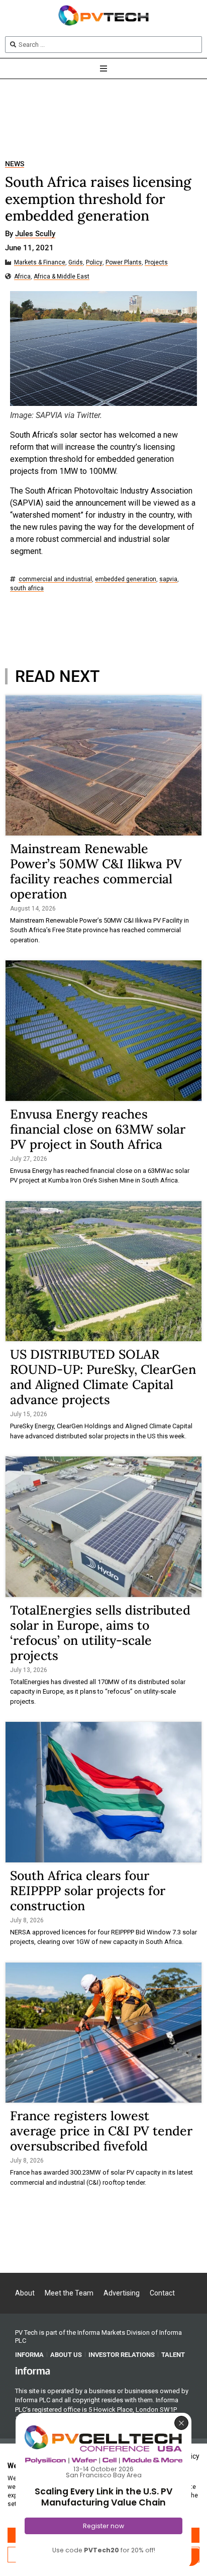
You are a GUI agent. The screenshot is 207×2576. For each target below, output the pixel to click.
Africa (22, 277)
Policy (94, 263)
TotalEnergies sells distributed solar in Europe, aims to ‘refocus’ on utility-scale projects (100, 1633)
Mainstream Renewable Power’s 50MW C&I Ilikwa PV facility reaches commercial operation (96, 871)
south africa (27, 588)
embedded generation (126, 579)
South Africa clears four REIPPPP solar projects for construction (88, 1891)
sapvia (168, 579)
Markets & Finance (40, 263)
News (15, 164)
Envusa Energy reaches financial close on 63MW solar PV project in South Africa (98, 1129)
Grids (76, 263)
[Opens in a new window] (33, 2371)
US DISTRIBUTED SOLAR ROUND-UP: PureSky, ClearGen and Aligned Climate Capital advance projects (103, 1377)
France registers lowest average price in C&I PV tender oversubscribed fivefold (101, 2131)
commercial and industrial (55, 579)
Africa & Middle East (62, 277)
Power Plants (124, 263)
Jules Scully (35, 234)
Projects (156, 263)
